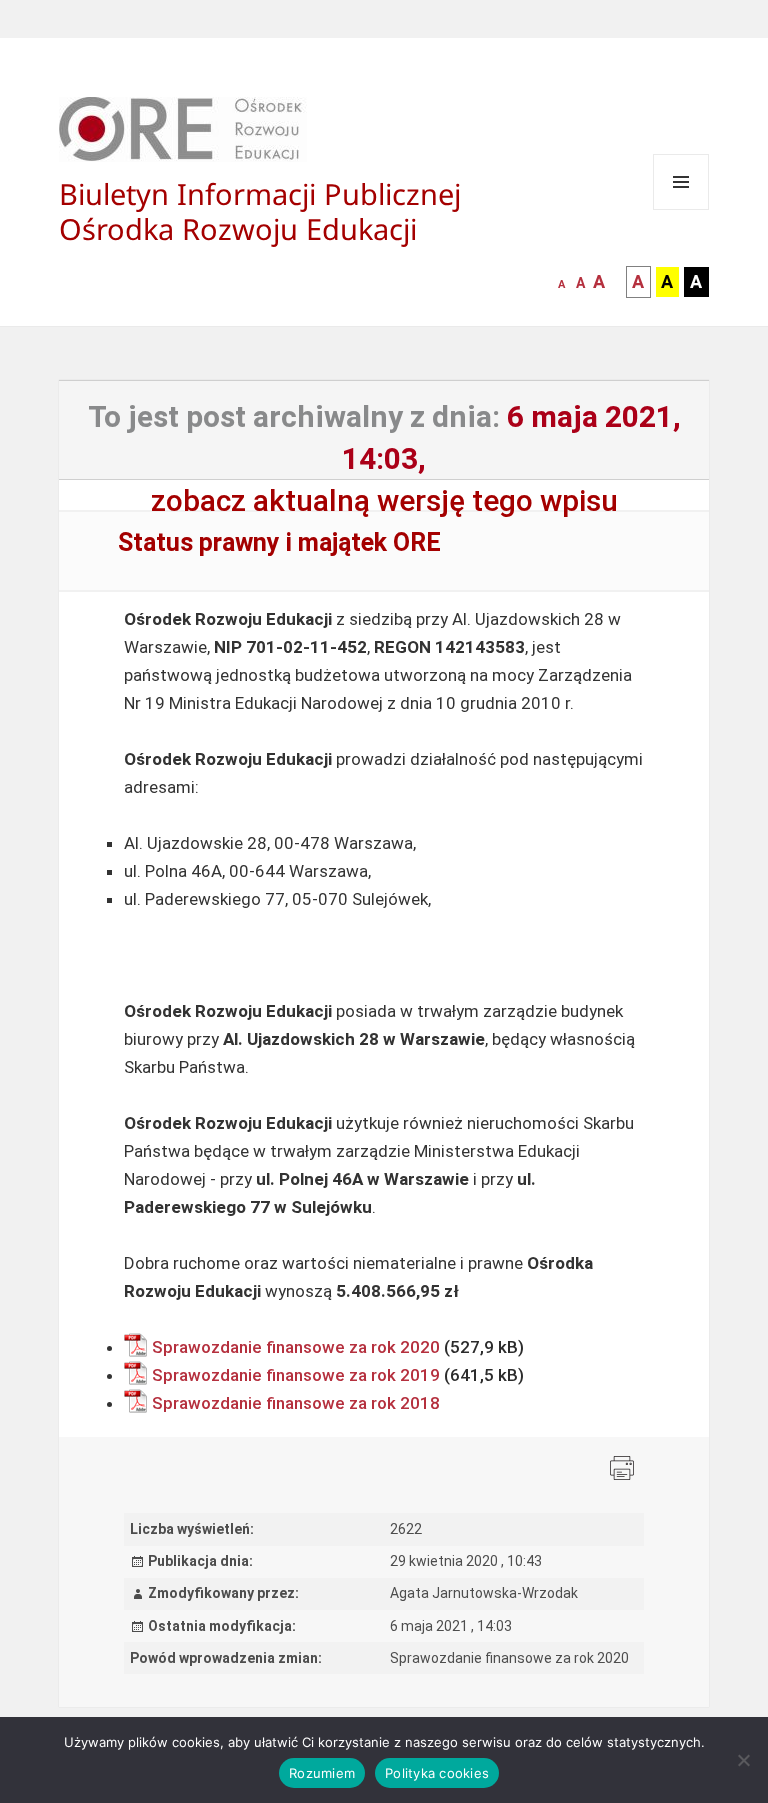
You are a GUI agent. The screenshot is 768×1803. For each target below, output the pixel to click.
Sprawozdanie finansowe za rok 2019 (296, 1375)
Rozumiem (322, 1773)
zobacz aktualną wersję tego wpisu (384, 500)
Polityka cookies (437, 1773)
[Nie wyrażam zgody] (743, 1760)
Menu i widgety (681, 209)
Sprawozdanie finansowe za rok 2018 (296, 1403)
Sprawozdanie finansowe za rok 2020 (296, 1347)
